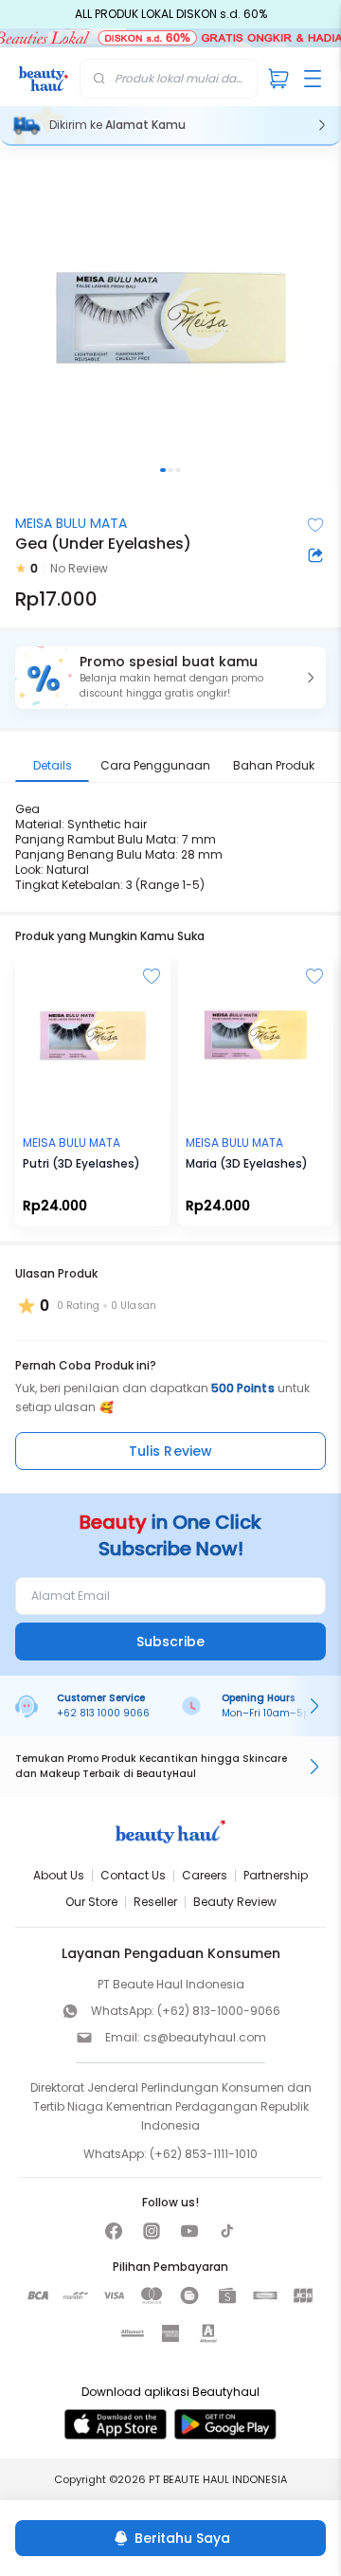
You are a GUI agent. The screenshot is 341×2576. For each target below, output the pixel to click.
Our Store (91, 1902)
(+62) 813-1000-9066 (219, 2011)
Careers (205, 1875)
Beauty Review (235, 1902)
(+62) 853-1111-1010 (204, 2154)
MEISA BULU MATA (71, 523)
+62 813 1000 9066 (103, 1713)
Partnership (276, 1875)
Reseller (155, 1902)
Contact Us (133, 1875)
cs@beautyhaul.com (205, 2037)
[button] (170, 678)
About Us (59, 1875)
